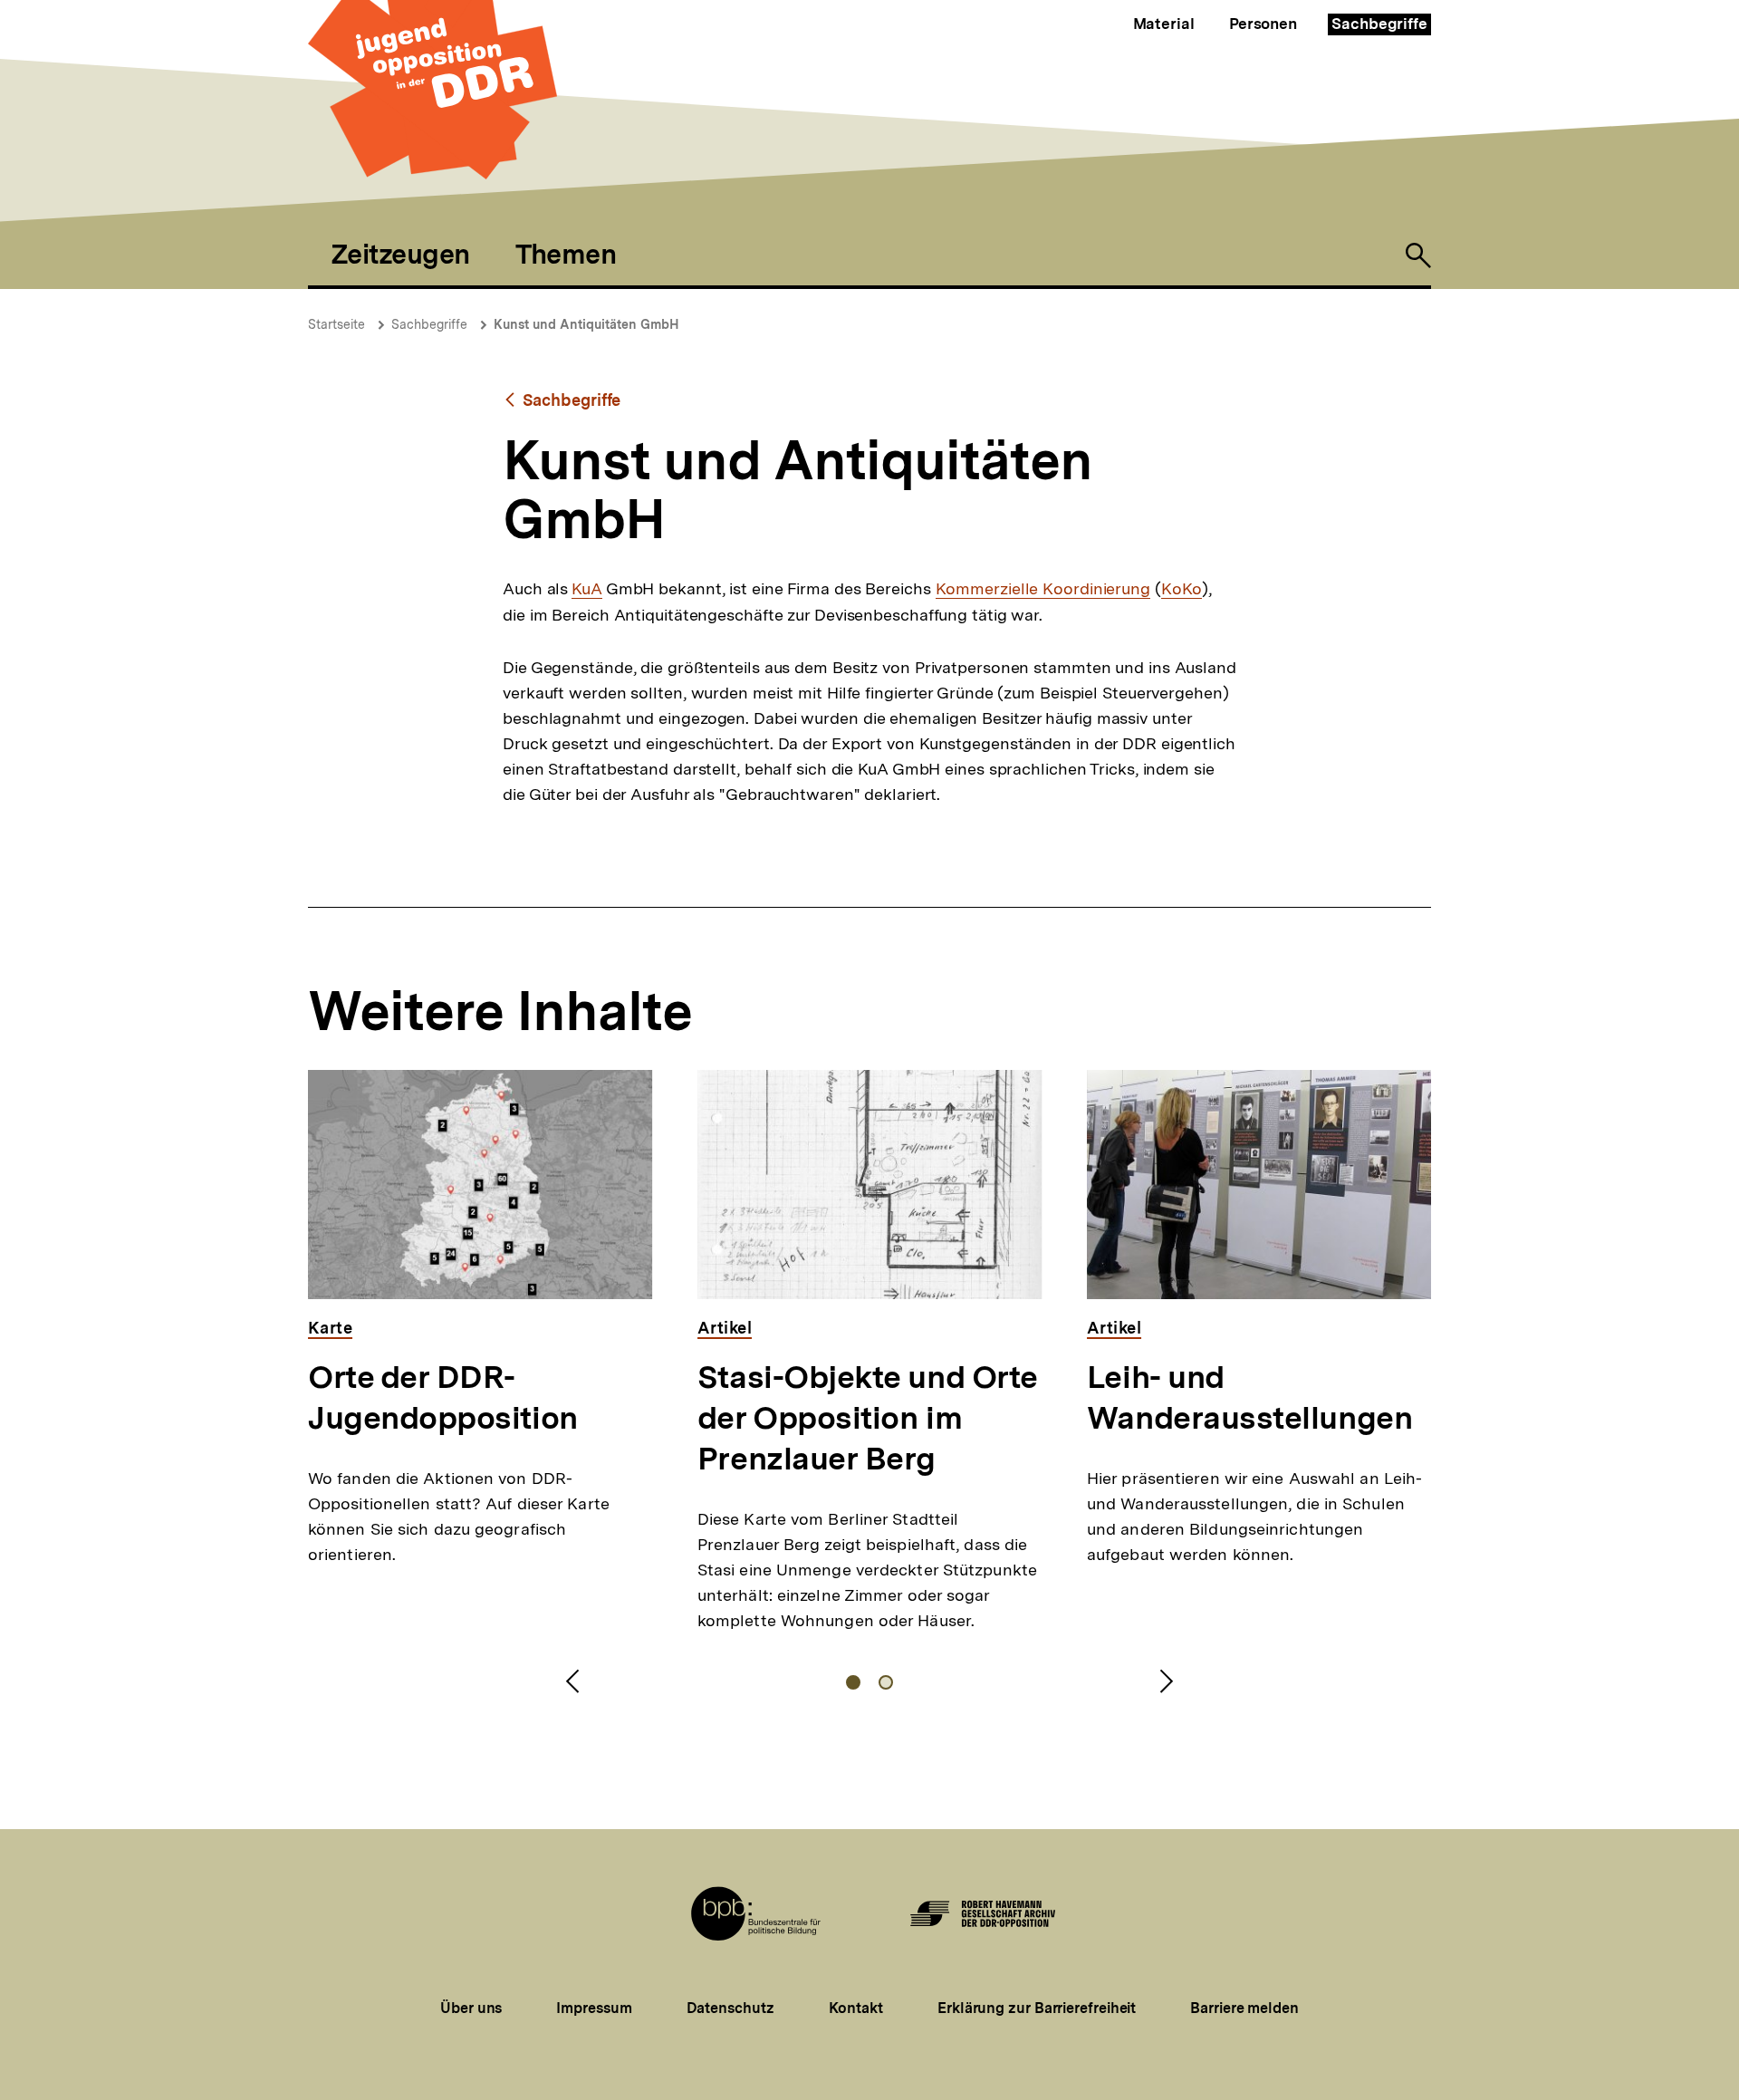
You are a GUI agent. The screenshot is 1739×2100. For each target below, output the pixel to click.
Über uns (471, 2008)
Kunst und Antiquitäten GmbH (586, 324)
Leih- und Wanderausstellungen (1249, 1397)
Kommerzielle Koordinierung (1043, 589)
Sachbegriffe (1379, 24)
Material (1164, 24)
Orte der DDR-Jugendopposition (443, 1397)
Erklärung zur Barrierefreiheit (1037, 2008)
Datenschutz (730, 2008)
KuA (587, 589)
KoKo (1182, 589)
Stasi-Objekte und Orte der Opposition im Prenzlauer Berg (868, 1418)
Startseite (336, 324)
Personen (1263, 24)
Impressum (594, 2008)
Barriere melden (1244, 2008)
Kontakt (856, 2008)
